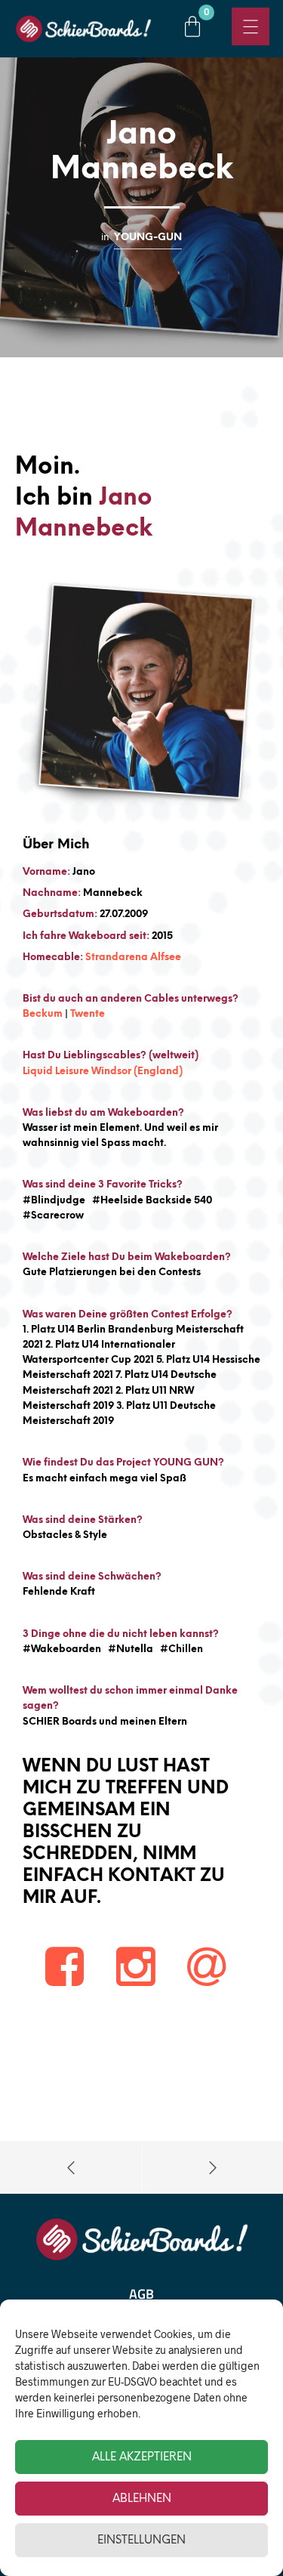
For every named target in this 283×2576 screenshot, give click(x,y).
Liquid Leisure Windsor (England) (103, 1072)
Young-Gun (148, 237)
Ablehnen (142, 2499)
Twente (88, 1014)
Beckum (43, 1014)
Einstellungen (141, 2540)
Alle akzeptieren (142, 2457)
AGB (141, 2294)
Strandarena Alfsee (133, 958)
